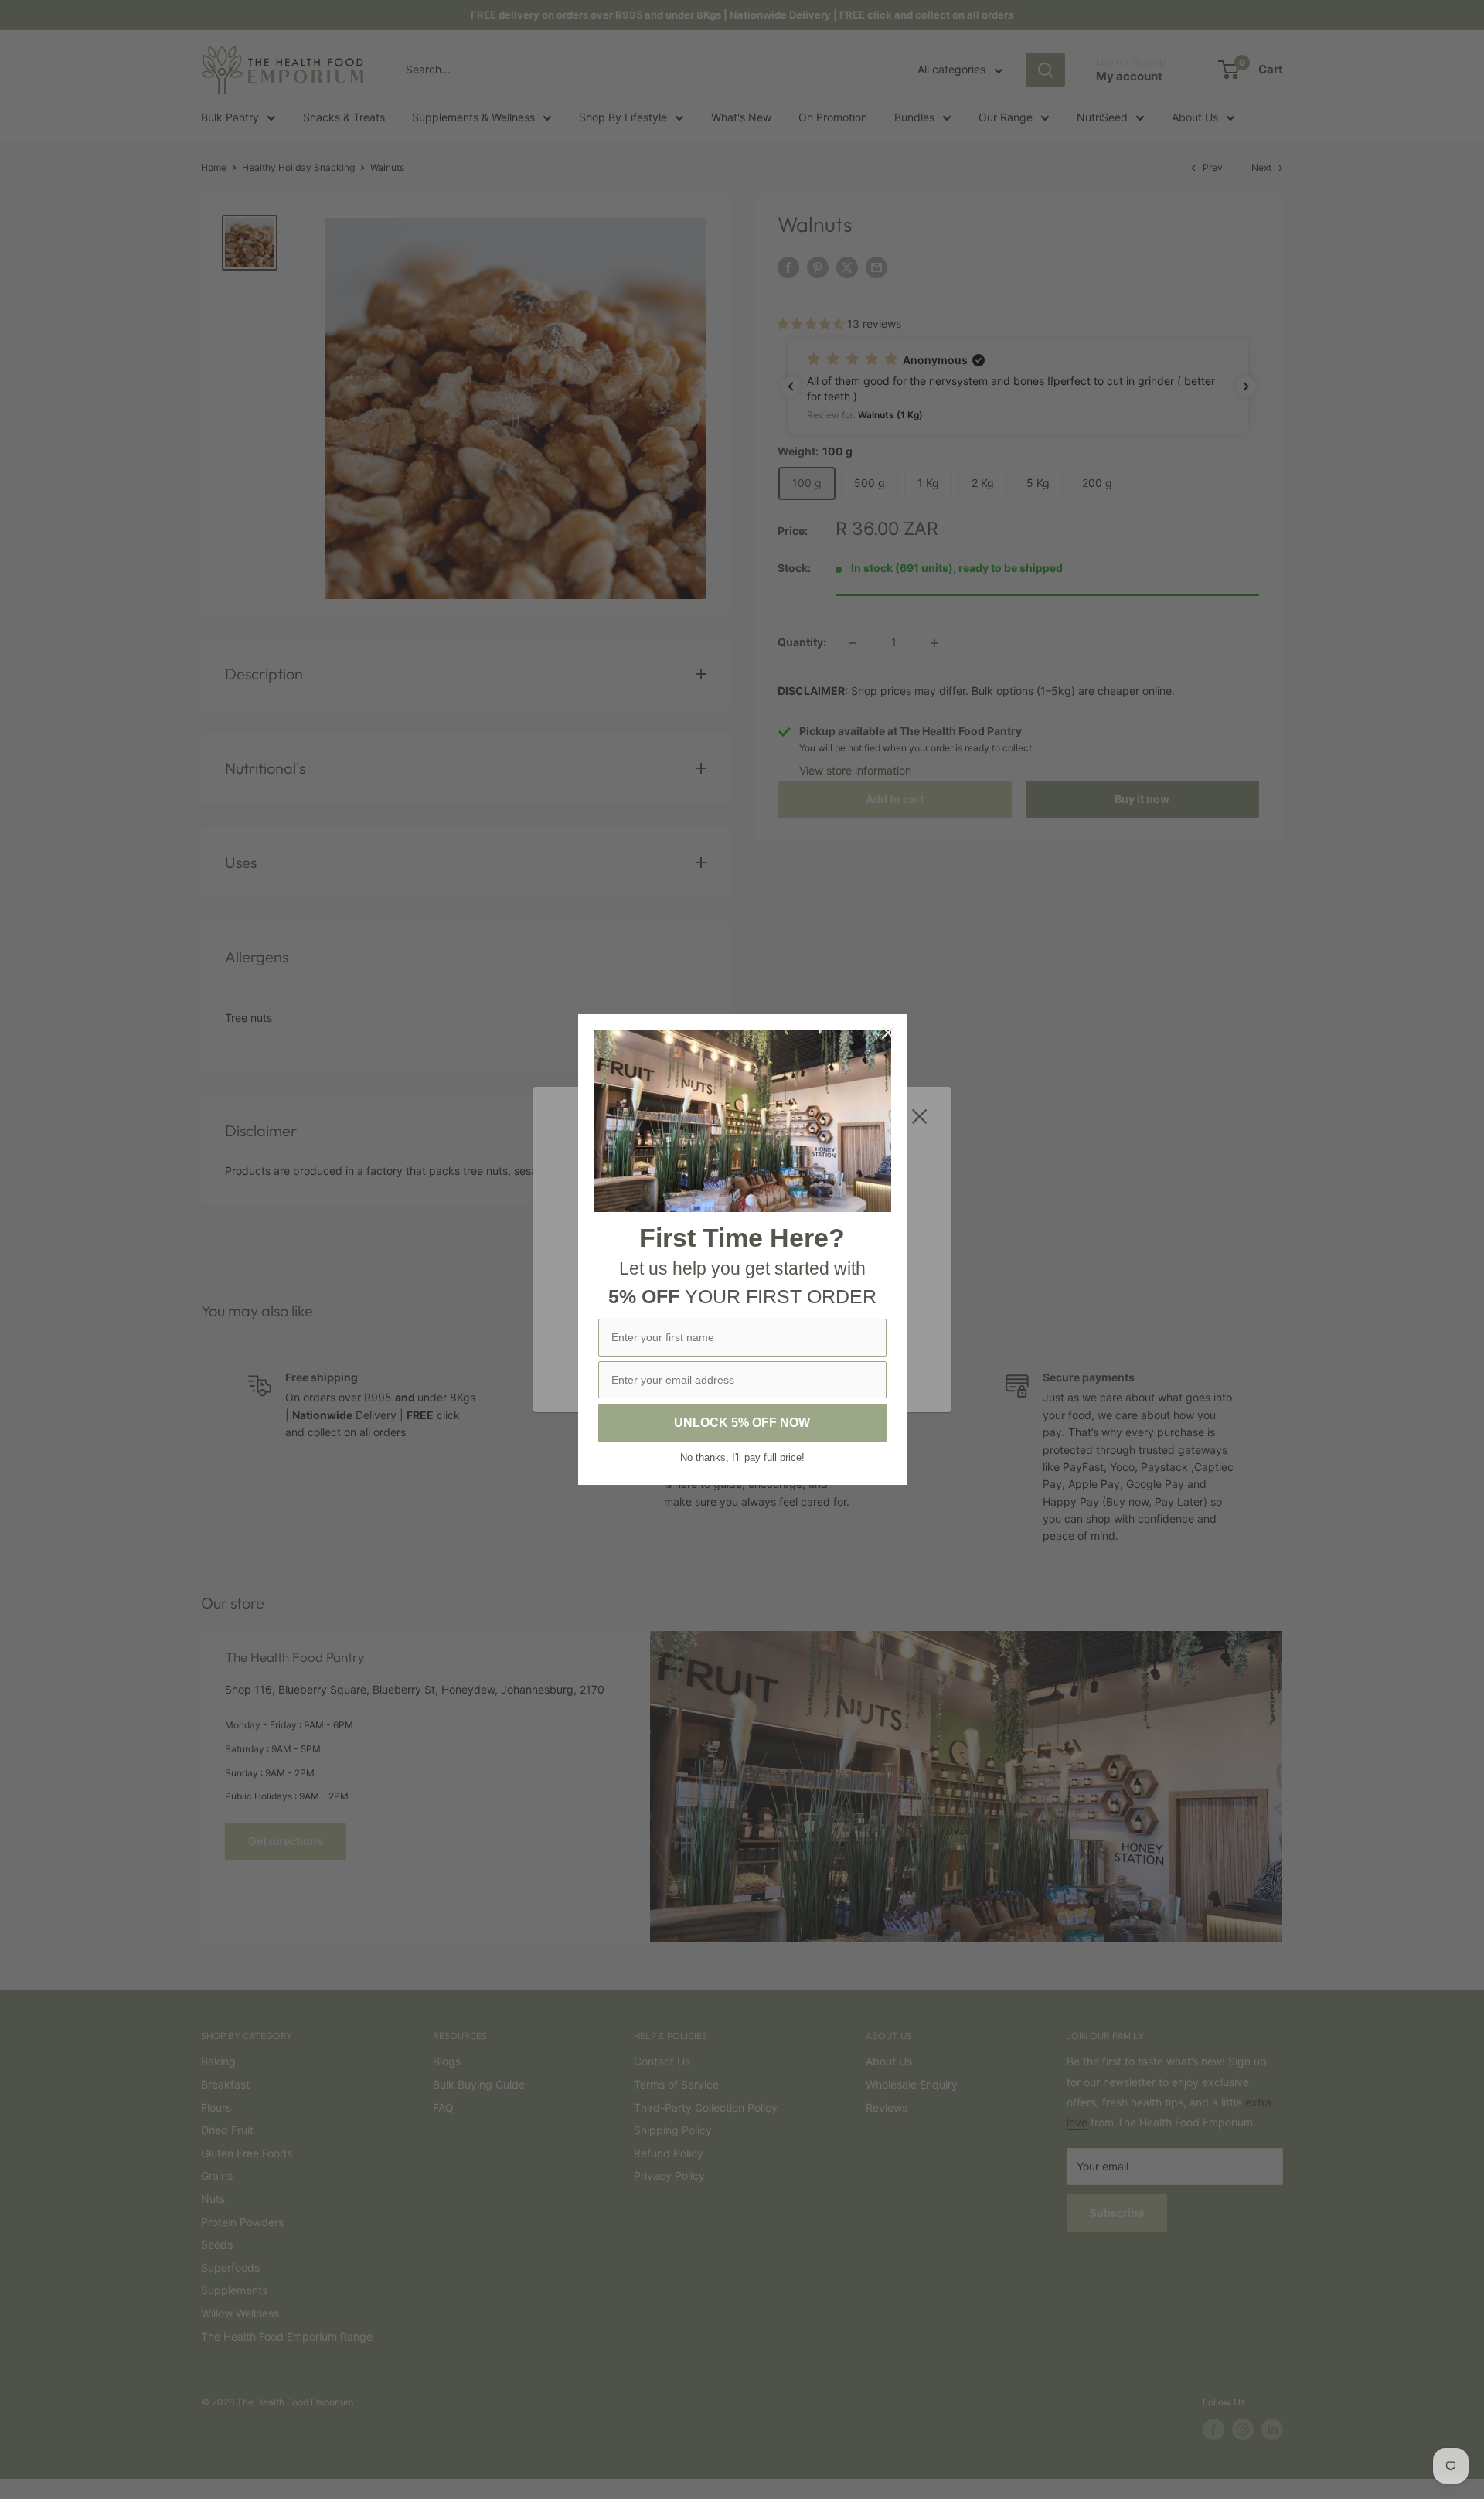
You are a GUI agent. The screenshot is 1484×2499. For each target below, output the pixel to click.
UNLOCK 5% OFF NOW (742, 1423)
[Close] (888, 1033)
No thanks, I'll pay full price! (742, 1457)
